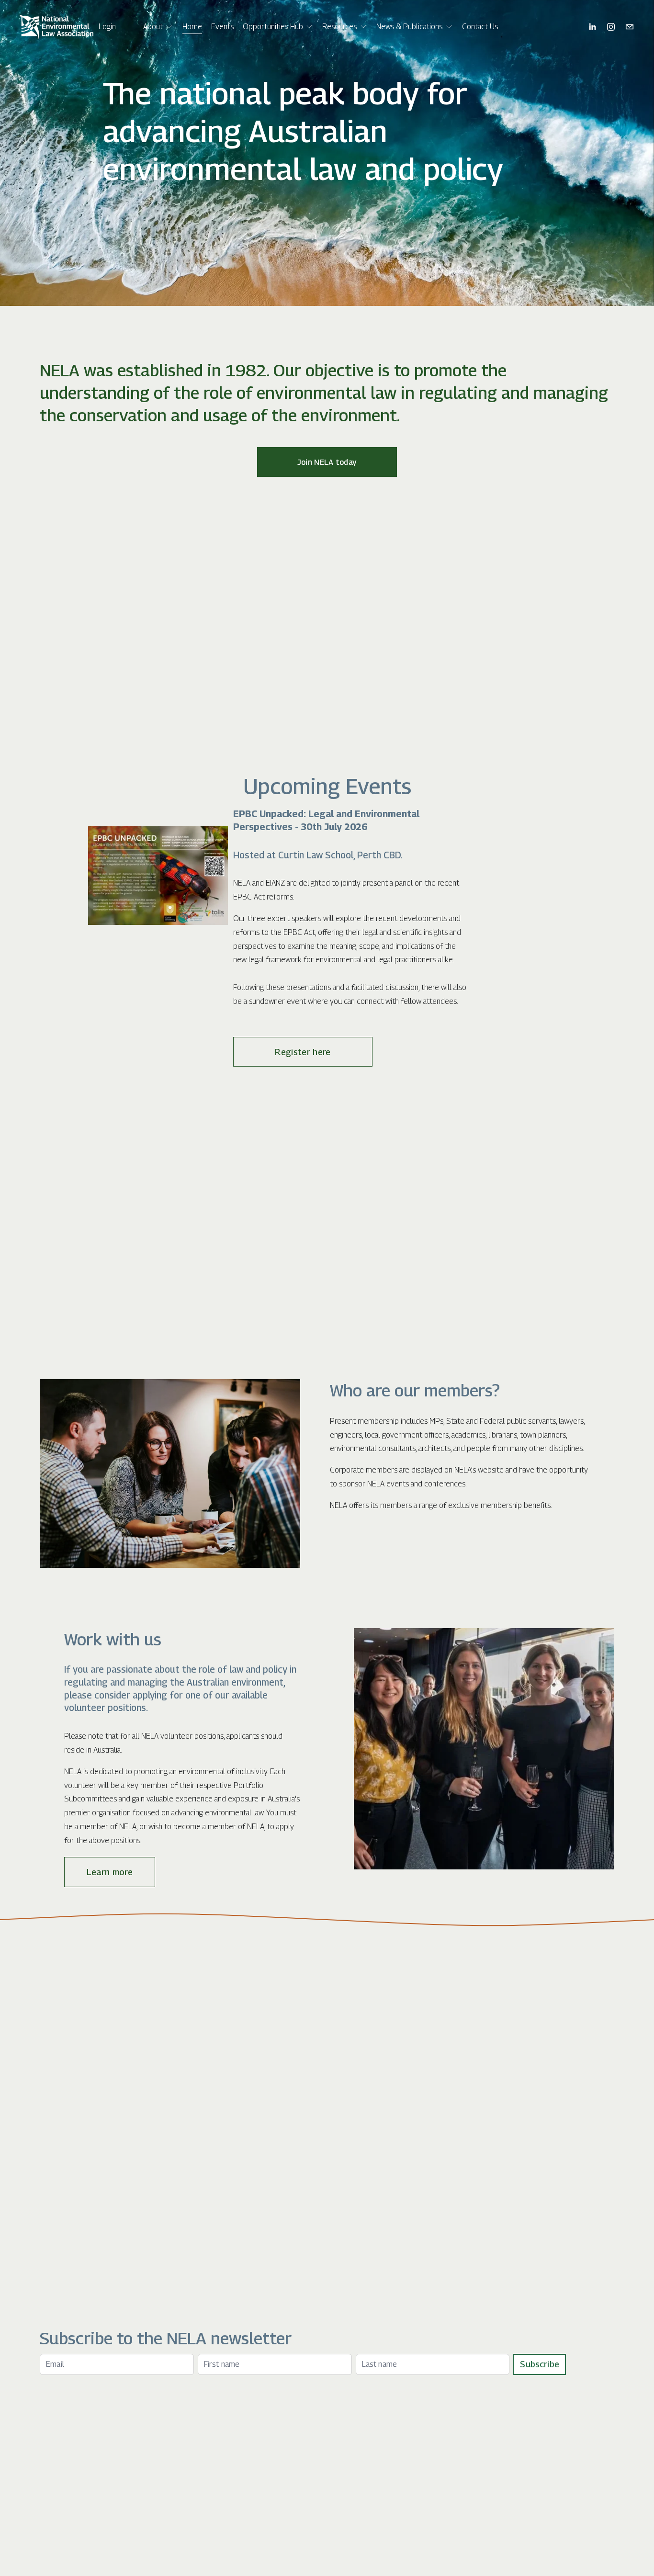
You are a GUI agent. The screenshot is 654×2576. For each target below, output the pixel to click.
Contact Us (480, 27)
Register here (303, 1052)
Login (107, 27)
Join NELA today (327, 462)
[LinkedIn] (592, 27)
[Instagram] (611, 27)
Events (222, 27)
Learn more (110, 1872)
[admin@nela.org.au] (630, 27)
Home (192, 27)
